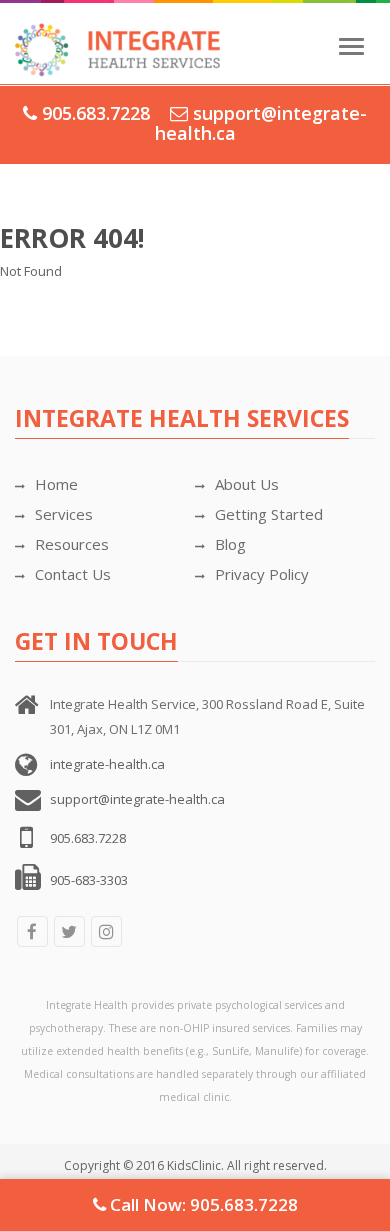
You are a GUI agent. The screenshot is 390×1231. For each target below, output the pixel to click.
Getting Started (269, 514)
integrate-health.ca (107, 764)
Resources (72, 544)
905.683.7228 (96, 113)
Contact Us (73, 574)
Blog (230, 544)
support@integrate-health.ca (261, 123)
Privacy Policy (262, 574)
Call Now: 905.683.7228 (202, 1204)
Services (64, 514)
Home (56, 484)
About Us (247, 484)
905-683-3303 (89, 880)
